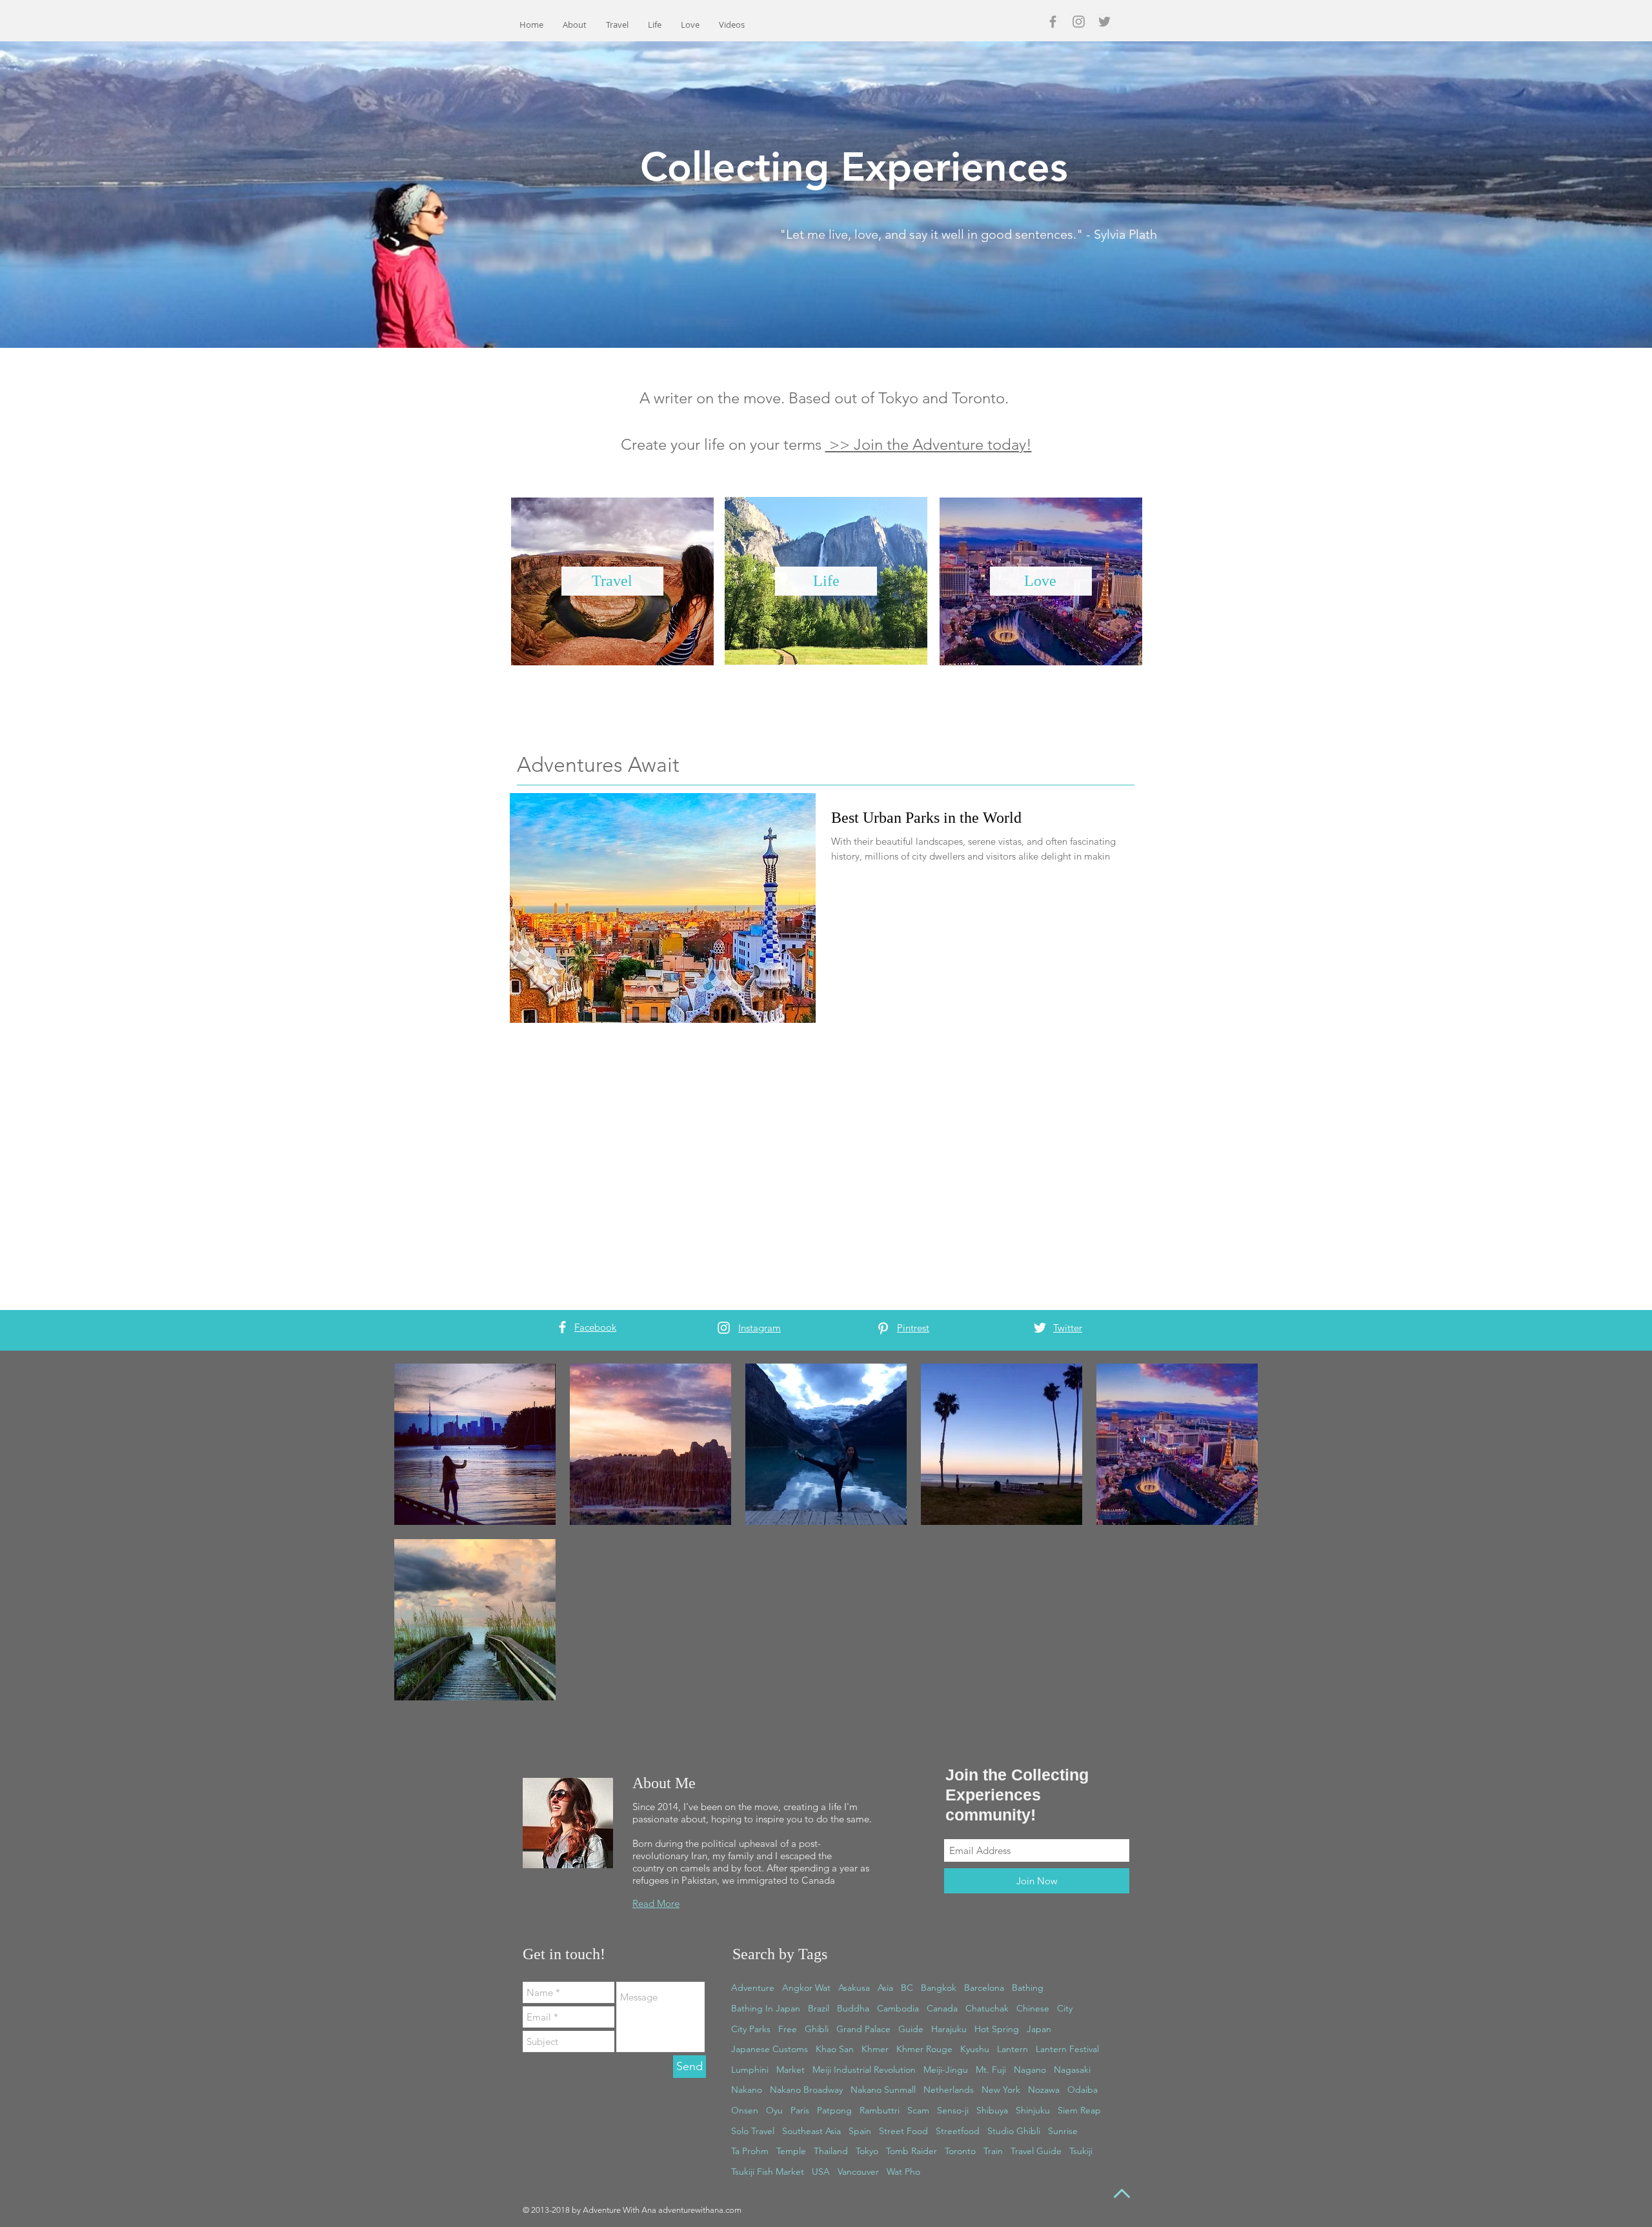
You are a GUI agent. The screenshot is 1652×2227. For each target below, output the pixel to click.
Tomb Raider (912, 2151)
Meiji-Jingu (946, 2070)
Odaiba (1083, 2090)
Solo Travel (753, 2131)
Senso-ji (953, 2110)
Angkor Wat (806, 1988)
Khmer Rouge (924, 2049)
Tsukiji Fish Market (768, 2172)
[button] (943, 444)
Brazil (819, 2008)
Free (788, 2029)
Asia (885, 1988)
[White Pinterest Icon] (883, 1328)
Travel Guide (1036, 2151)
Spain (860, 2131)
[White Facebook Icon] (562, 1327)
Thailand (831, 2151)
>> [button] (840, 444)
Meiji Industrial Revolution (864, 2070)
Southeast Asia (811, 2131)
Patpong (834, 2110)
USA (821, 2172)
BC (907, 1988)
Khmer (875, 2049)
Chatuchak (987, 2008)
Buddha (853, 2008)
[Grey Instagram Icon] (1079, 22)
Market (791, 2070)
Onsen (745, 2110)
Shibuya (992, 2110)
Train (993, 2151)
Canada (942, 2008)
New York (1001, 2090)
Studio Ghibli (1014, 2131)
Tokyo (867, 2151)
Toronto (960, 2151)
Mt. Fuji (991, 2070)
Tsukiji (1081, 2151)
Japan (1039, 2029)
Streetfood (958, 2131)
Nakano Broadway (806, 2090)
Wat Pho (903, 2172)
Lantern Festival (1067, 2049)
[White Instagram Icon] (724, 1328)
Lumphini (750, 2070)
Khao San (835, 2049)
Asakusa (854, 1988)
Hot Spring (997, 2029)
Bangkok (939, 1988)
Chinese (1033, 2008)
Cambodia (898, 2008)
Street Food (903, 2131)
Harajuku (949, 2029)
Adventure (753, 1988)
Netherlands (949, 2090)
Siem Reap (1079, 2110)
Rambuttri (880, 2110)
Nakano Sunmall (883, 2090)
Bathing (1028, 1988)
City (1065, 2008)
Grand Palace (863, 2029)
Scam (918, 2110)
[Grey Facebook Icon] (1053, 22)
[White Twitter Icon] (1040, 1328)
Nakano (747, 2090)
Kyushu (975, 2049)
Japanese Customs (770, 2049)
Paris (800, 2110)
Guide (911, 2029)
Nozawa (1044, 2090)
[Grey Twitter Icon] (1104, 22)
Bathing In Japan (766, 2008)
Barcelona (984, 1988)
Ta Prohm (750, 2151)
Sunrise (1063, 2131)
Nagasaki (1072, 2070)
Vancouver (858, 2172)
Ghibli (817, 2029)
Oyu (774, 2110)
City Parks (751, 2029)
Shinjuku (1033, 2110)
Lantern (1012, 2049)
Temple (791, 2151)
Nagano (1030, 2070)
